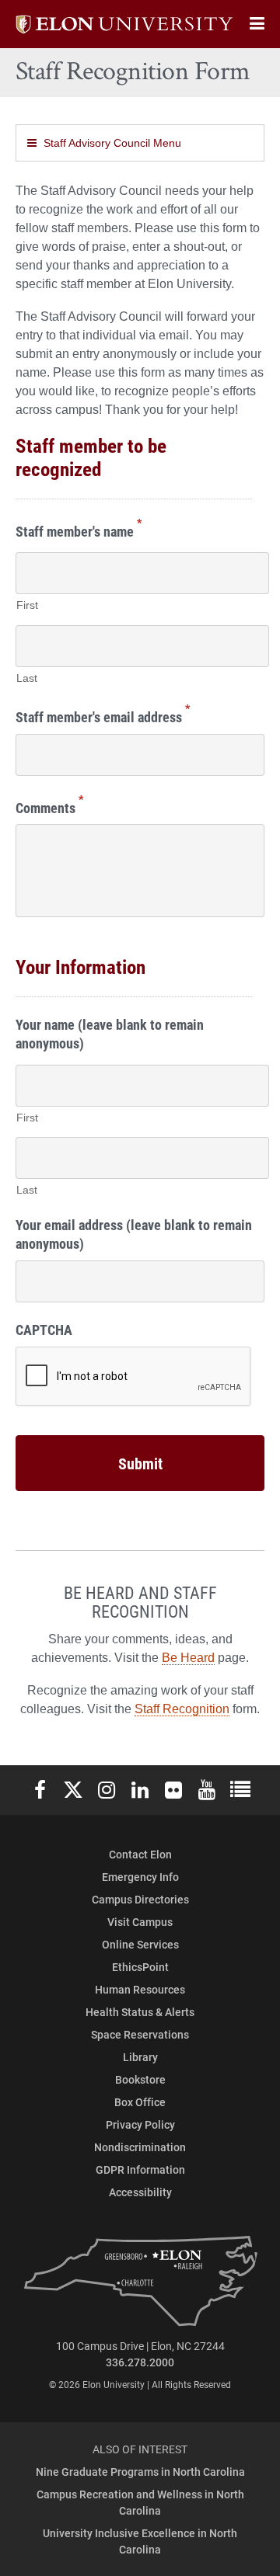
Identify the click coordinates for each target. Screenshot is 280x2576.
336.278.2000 (140, 2362)
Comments (49, 806)
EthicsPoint (140, 1967)
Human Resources (140, 1989)
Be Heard (188, 1658)
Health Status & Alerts (140, 2012)
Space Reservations (140, 2034)
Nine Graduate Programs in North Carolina (140, 2472)
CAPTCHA (44, 1330)
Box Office (140, 2102)
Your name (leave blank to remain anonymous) (110, 1034)
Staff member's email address (103, 715)
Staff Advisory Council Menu (112, 143)
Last (27, 678)
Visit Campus (140, 1922)
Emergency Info (140, 1877)
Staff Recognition (182, 1709)
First (27, 605)
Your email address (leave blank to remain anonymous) (134, 1234)
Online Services (140, 1944)
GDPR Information (140, 2169)
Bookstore (140, 2079)
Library (140, 2057)
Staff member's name (79, 529)
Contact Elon (140, 1854)
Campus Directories (140, 1899)
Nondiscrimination (140, 2147)
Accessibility (140, 2192)
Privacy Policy (140, 2124)
